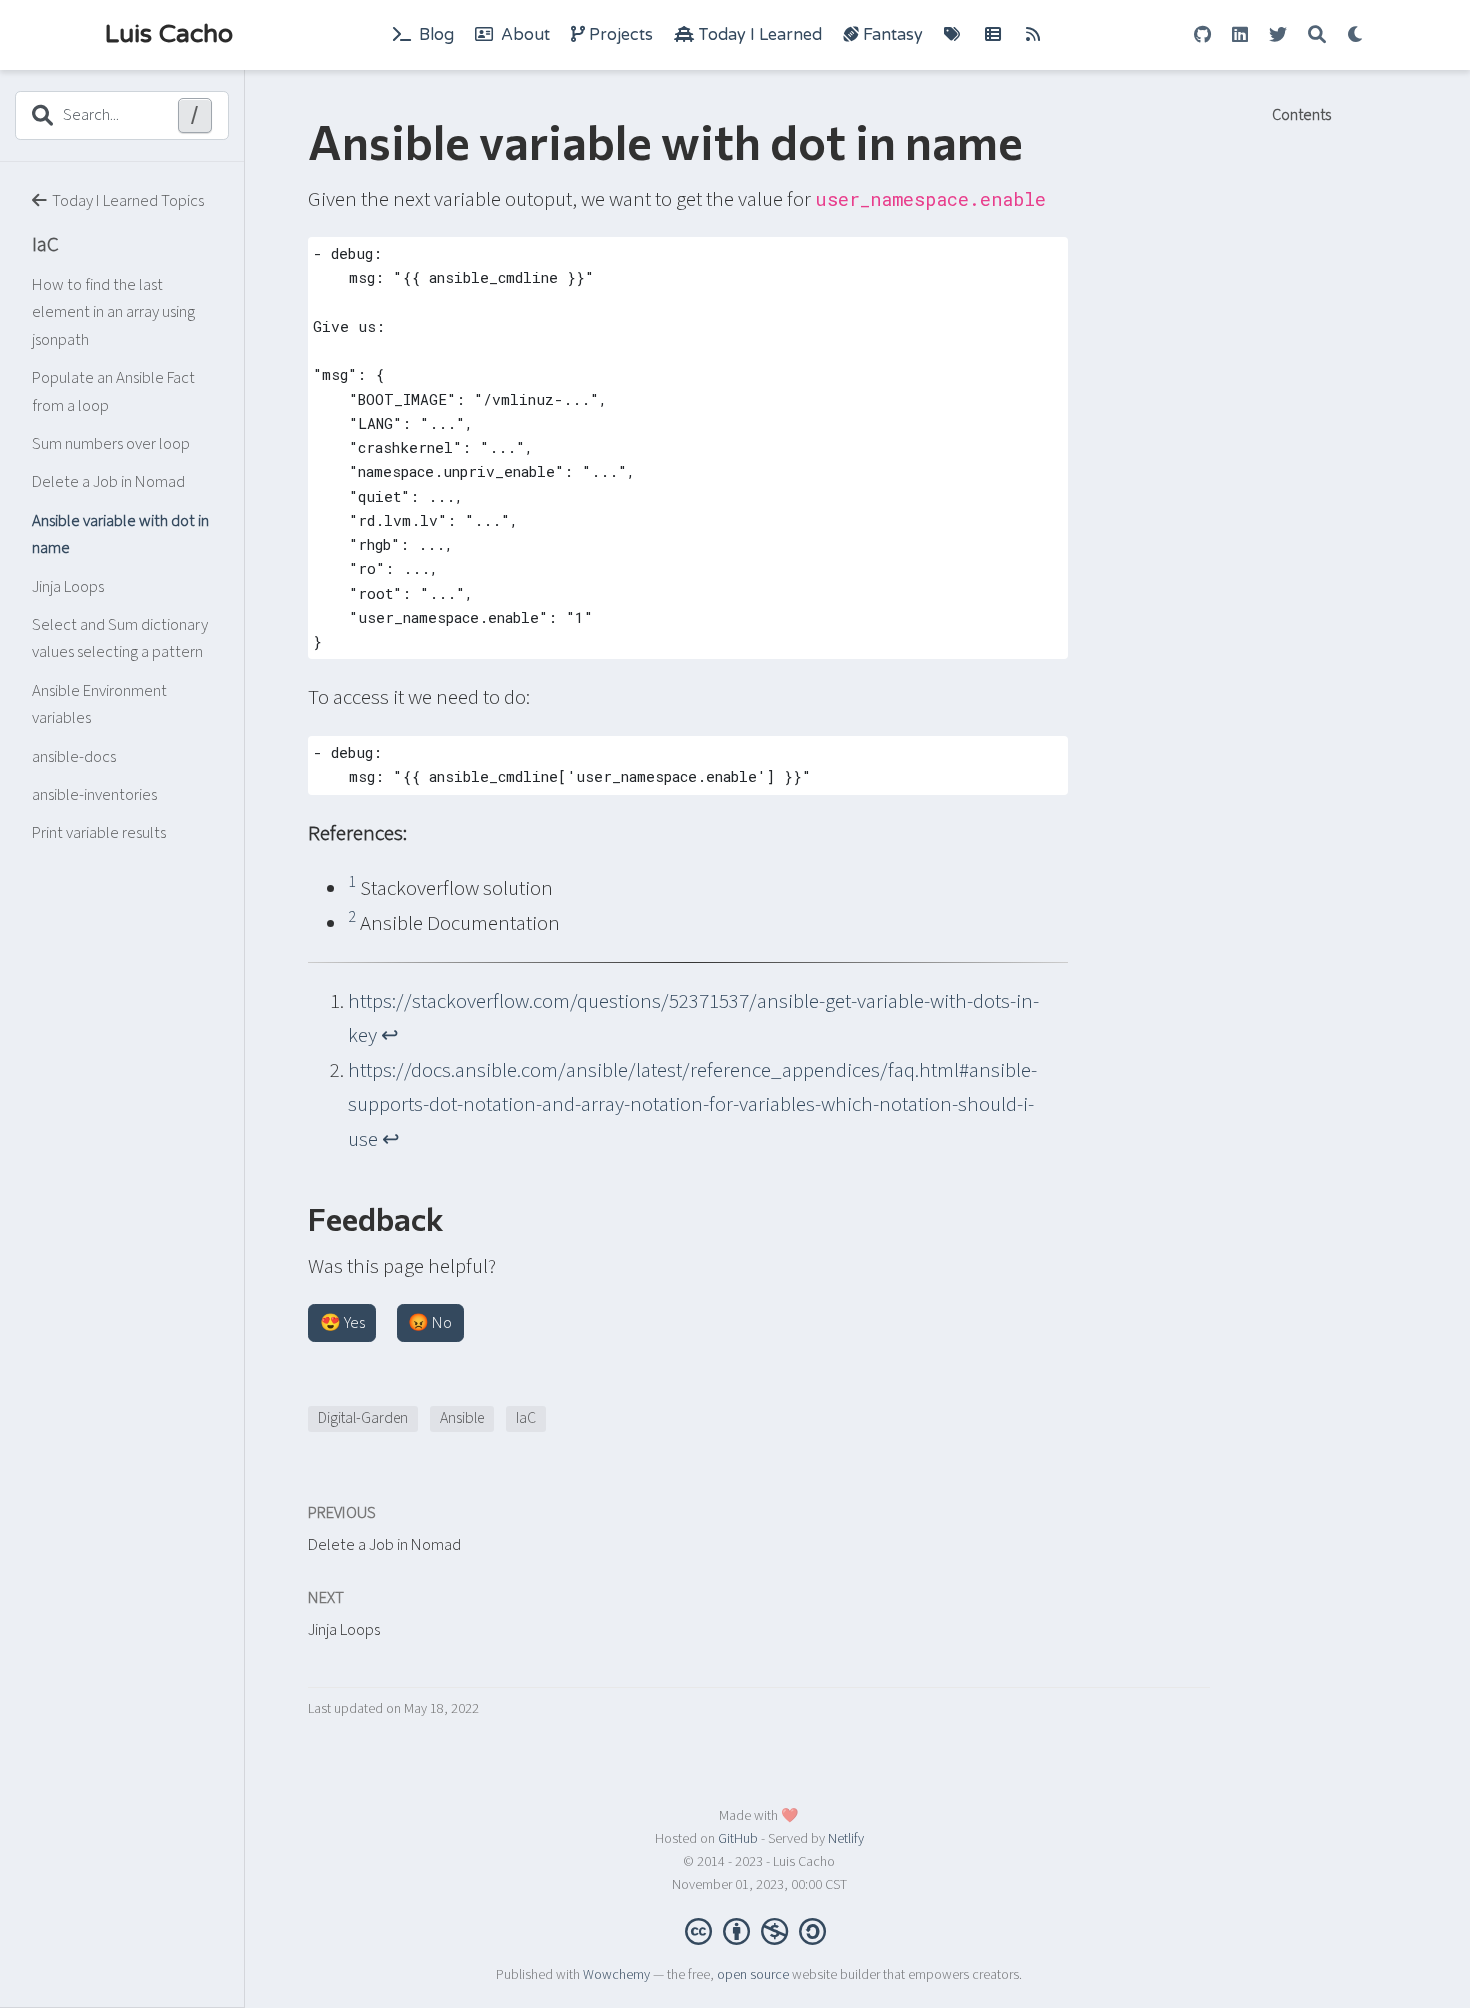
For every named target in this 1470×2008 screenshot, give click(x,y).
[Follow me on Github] (1202, 35)
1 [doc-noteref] (352, 882)
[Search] (1317, 35)
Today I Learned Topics (128, 202)
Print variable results (99, 833)
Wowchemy (616, 1975)
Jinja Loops (68, 587)
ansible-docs (74, 757)
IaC (45, 244)
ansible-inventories (94, 795)
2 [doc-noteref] (352, 917)
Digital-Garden (363, 1418)
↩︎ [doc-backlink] (390, 1035)
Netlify (846, 1839)
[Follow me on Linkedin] (1240, 35)
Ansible (462, 1418)
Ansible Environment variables (99, 705)
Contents (1301, 116)
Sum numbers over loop (111, 444)
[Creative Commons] (759, 1930)
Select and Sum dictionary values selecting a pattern (120, 639)
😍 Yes (342, 1323)
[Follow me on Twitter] (1278, 35)
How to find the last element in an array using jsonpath (113, 312)
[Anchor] (460, 1217)
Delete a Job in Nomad (108, 483)
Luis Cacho (169, 34)
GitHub (738, 1839)
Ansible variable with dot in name (120, 535)
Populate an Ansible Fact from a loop (113, 392)
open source (753, 1975)
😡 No (430, 1323)
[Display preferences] (1356, 35)
